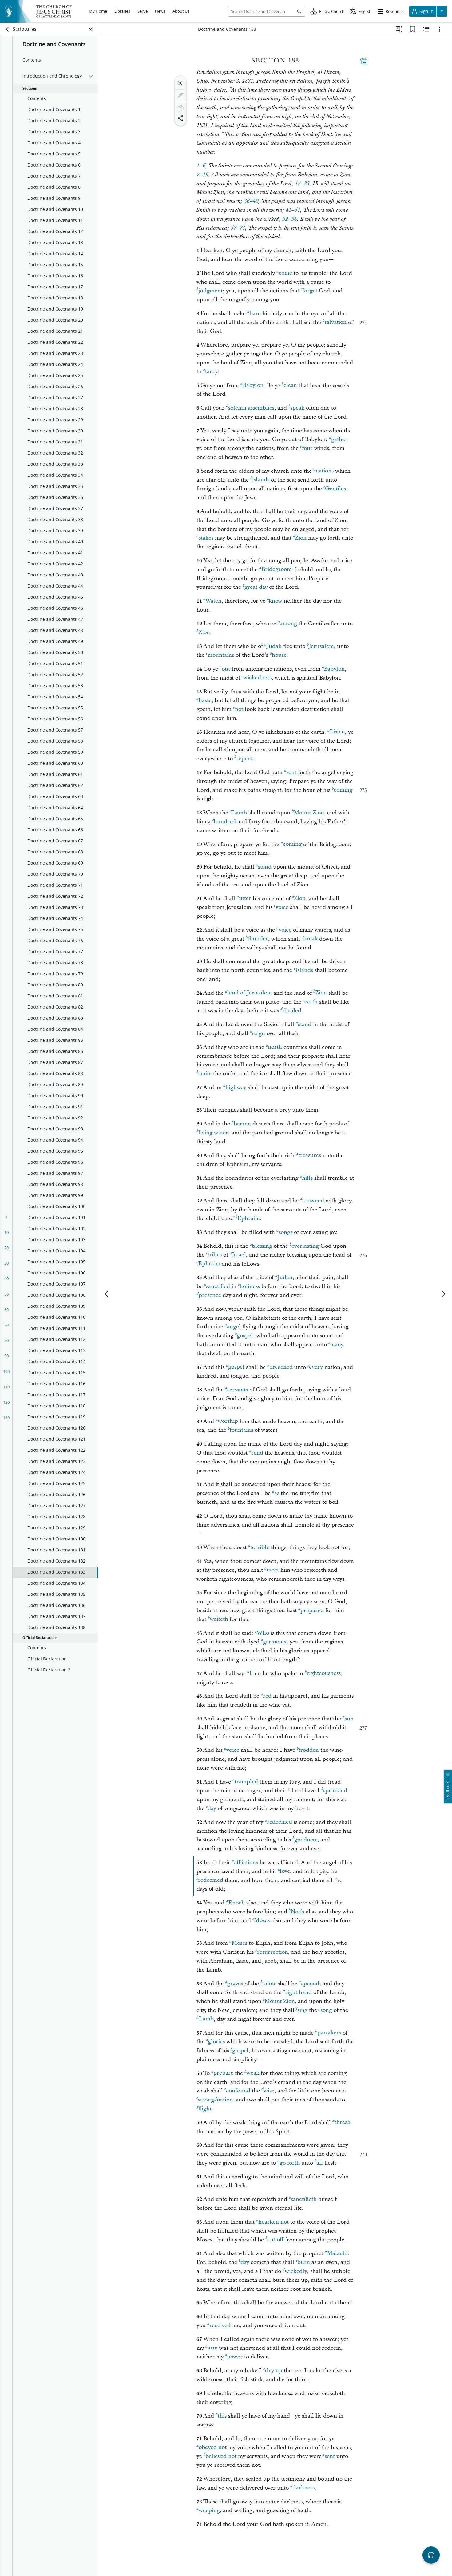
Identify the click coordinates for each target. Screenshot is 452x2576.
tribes (215, 1255)
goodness (306, 1840)
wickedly (296, 2271)
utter (245, 899)
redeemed (280, 1822)
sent (291, 772)
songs (285, 1232)
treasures (310, 1156)
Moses (262, 1921)
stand (265, 867)
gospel (245, 1336)
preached (281, 1367)
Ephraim (249, 1218)
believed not (221, 2456)
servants (238, 1390)
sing (302, 2010)
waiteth (219, 1619)
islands (261, 480)
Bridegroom (277, 570)
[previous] (107, 1294)
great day (256, 587)
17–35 (302, 184)
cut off (275, 2240)
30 (6, 1263)
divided (292, 1011)
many (337, 1344)
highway (236, 1087)
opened (310, 1984)
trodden (309, 1750)
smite (205, 1074)
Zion (301, 538)
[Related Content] (426, 29)
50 (6, 1294)
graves (235, 1984)
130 (6, 1418)
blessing (262, 1246)
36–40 (251, 201)
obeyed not (213, 2448)
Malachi (337, 2253)
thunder (258, 939)
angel (234, 1327)
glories (216, 2042)
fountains (241, 1430)
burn (304, 2262)
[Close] (180, 83)
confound (238, 2091)
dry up (274, 2371)
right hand (298, 1992)
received (220, 2325)
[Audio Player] (431, 2555)
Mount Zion (309, 813)
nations (325, 471)
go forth (290, 2163)
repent (244, 758)
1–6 (201, 166)
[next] (443, 1294)
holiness (250, 1286)
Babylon (253, 385)
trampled (246, 1782)
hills (307, 1178)
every (316, 1367)
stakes (206, 538)
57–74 (238, 228)
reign (258, 1033)
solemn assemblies (251, 408)
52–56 (289, 219)
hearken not (274, 2222)
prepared (312, 1610)
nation (225, 2100)
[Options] (440, 29)
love (285, 1871)
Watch (213, 601)
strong (206, 2100)
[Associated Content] (364, 61)
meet (273, 1570)
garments (275, 1642)
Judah (274, 646)
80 (6, 1340)
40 (6, 1278)
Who (263, 1633)
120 (6, 1402)
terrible (260, 1547)
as (277, 1493)
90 (6, 1356)
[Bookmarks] (413, 29)
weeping (209, 2510)
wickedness (257, 678)
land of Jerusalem (250, 993)
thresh (343, 2123)
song (326, 2010)
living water (213, 1133)
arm (213, 2348)
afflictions (246, 1862)
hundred (225, 822)
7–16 (202, 175)
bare (255, 313)
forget (310, 291)
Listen (337, 732)
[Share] (180, 118)
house (279, 655)
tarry (211, 372)
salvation (335, 322)
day (212, 1808)
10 (6, 1232)
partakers (329, 2033)
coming (343, 790)
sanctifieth (304, 2199)
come (285, 273)
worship (228, 1421)
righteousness (324, 1673)
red (267, 1696)
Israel (239, 1255)
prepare (223, 2073)
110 (6, 1387)
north (275, 1047)
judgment (210, 291)
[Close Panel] (91, 29)
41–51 (293, 210)
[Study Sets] (399, 29)
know (276, 601)
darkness (303, 2488)
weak (253, 2073)
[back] (8, 29)
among (288, 624)
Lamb (239, 813)
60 (6, 1310)
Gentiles (335, 489)
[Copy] (180, 108)
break (310, 939)
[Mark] (180, 96)
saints (269, 1984)
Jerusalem (321, 646)
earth (311, 1002)
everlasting (305, 1246)
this (222, 2416)
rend (257, 1453)
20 (6, 1248)
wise (269, 2091)
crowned (313, 1201)
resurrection (273, 1952)
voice (282, 907)
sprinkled (335, 1790)
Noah (297, 1912)
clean (290, 385)
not (239, 709)
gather (339, 439)
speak (297, 408)
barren (242, 1124)
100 (6, 1371)
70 (6, 1325)
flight (205, 2109)
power (235, 2357)
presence (210, 1295)
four (307, 448)
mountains (221, 655)
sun (349, 1719)
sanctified (218, 1286)
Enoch (236, 1903)
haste (205, 700)
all (320, 2163)
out (226, 669)
